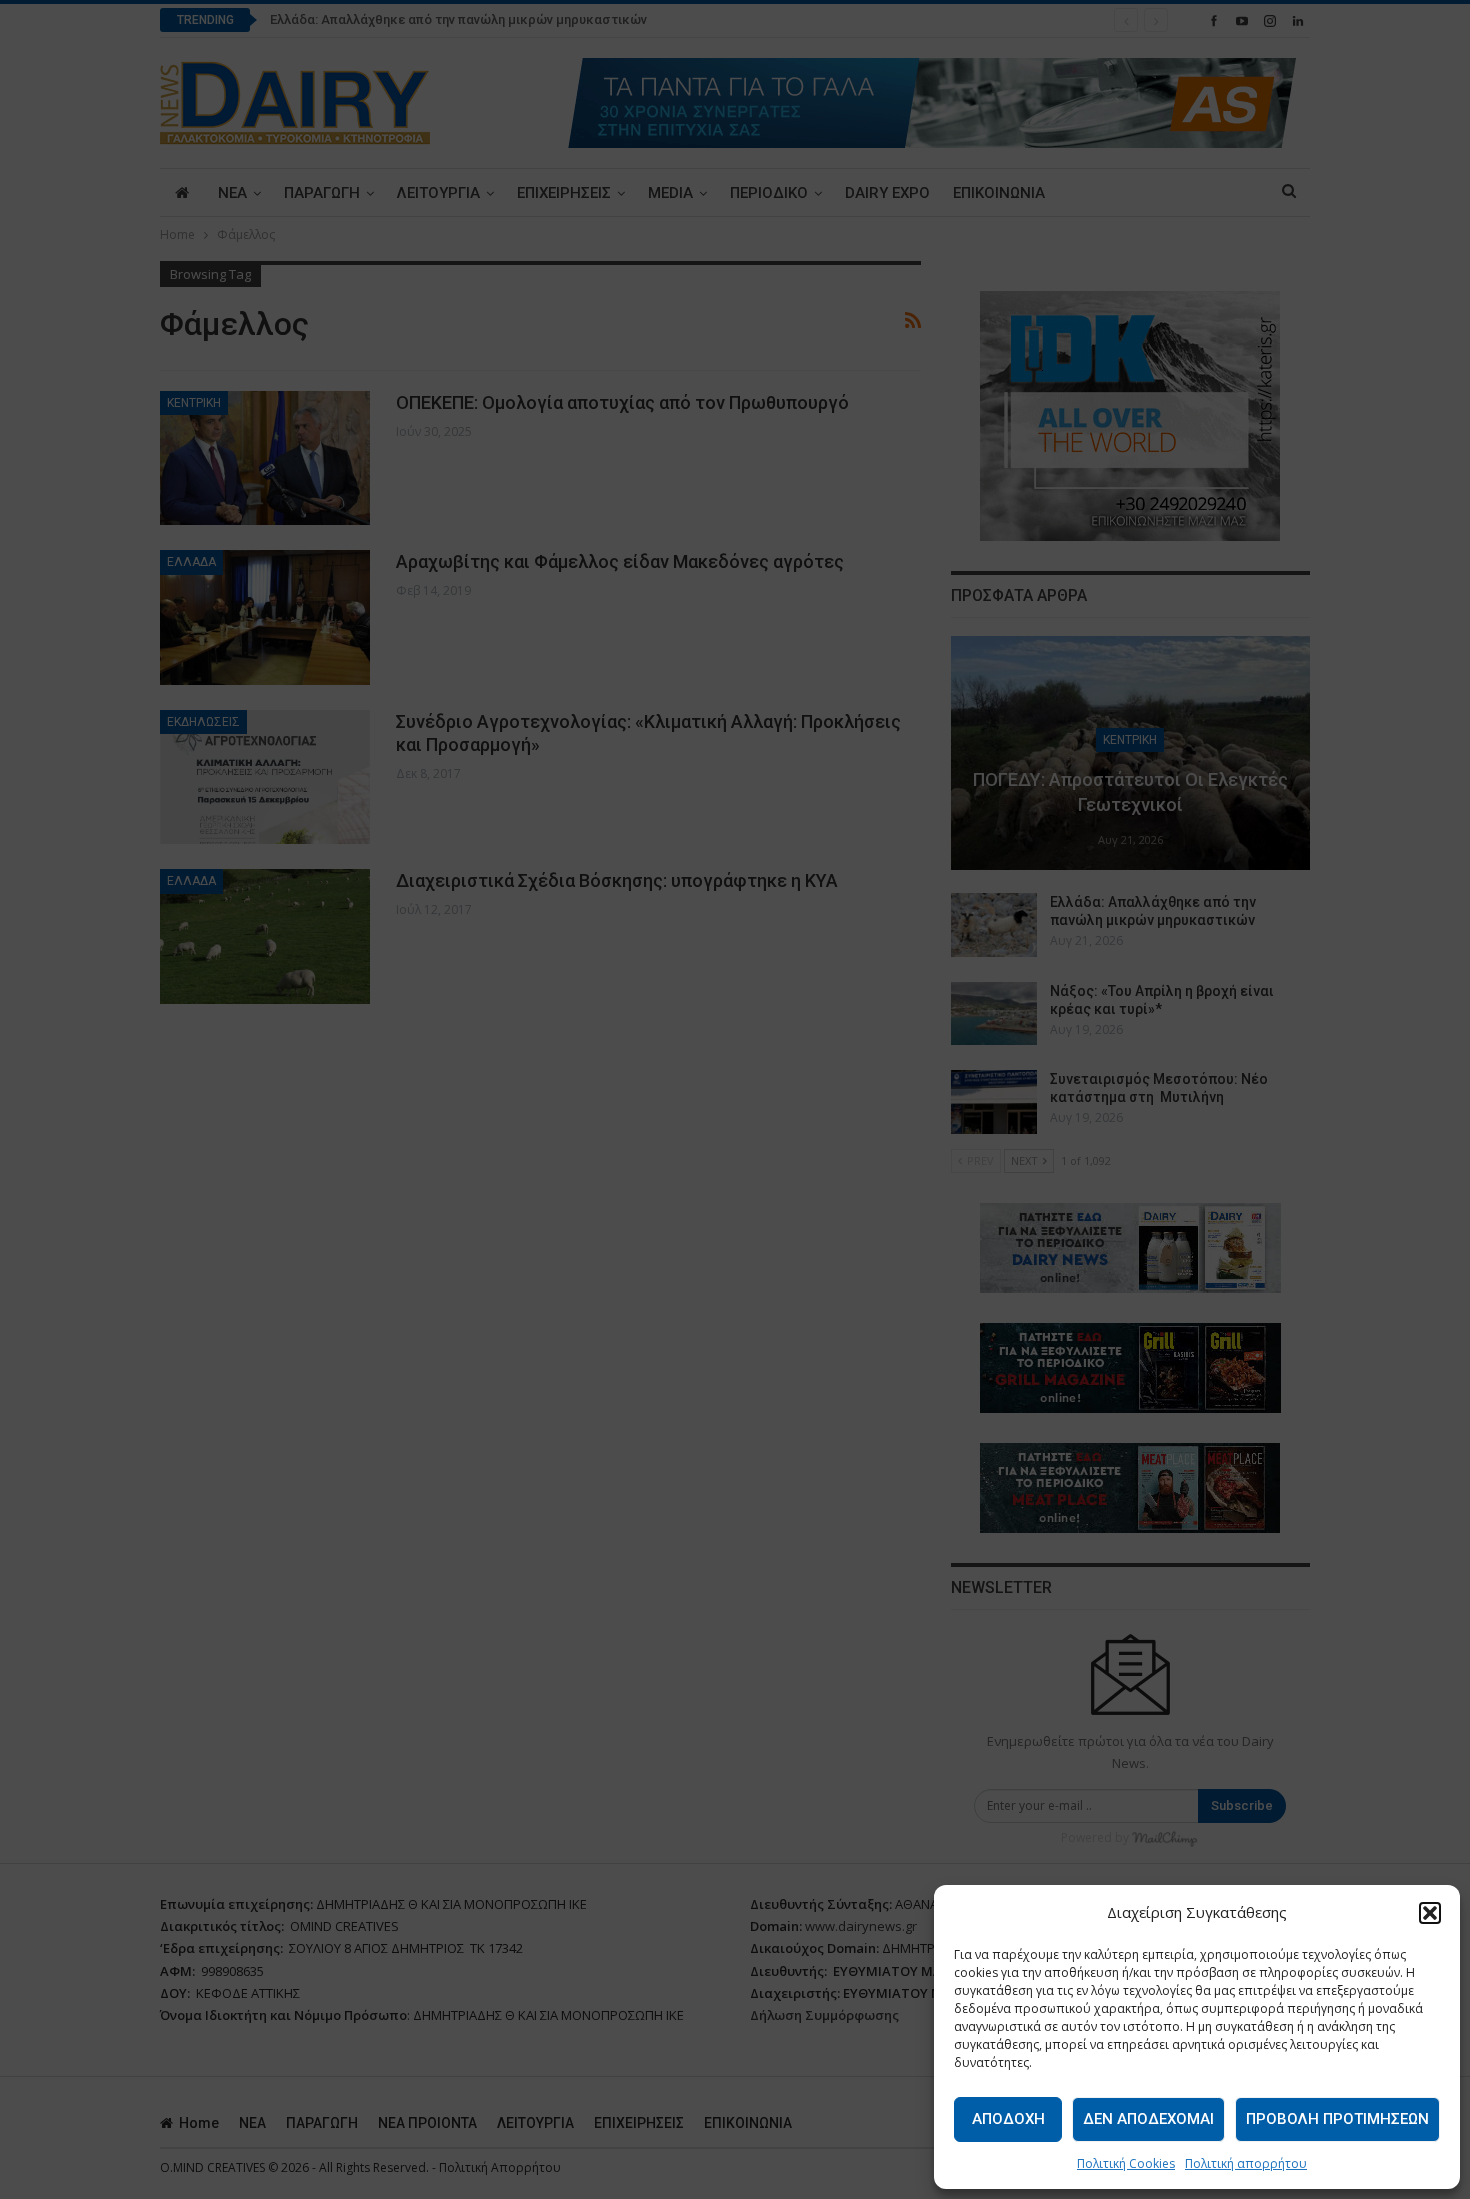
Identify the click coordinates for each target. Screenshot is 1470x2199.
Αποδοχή (1008, 2119)
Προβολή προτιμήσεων (1337, 2119)
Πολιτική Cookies (1126, 2163)
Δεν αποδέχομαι (1148, 2119)
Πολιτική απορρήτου (1246, 2163)
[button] (1430, 1913)
